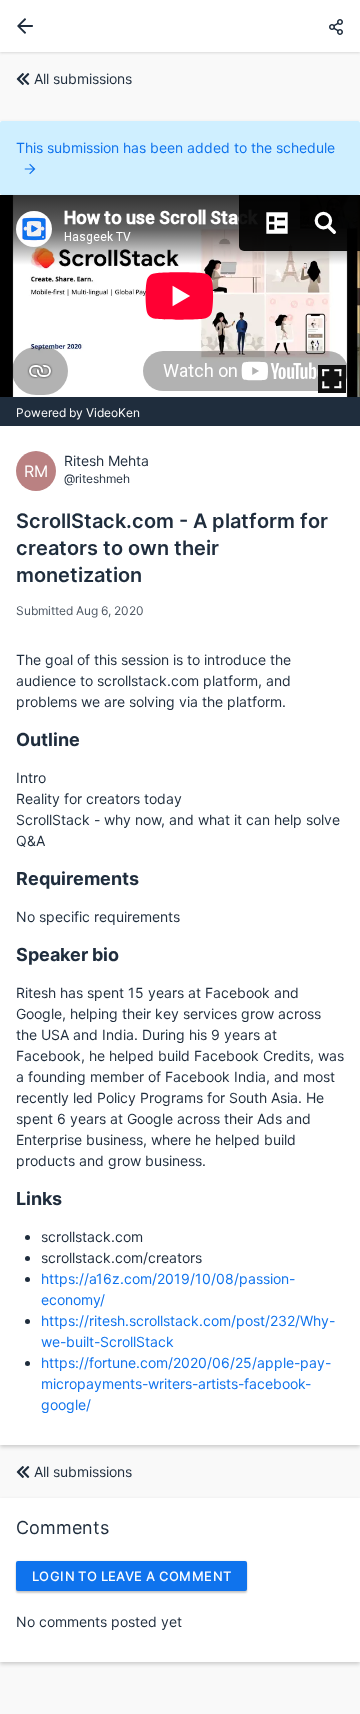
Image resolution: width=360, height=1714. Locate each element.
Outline (48, 739)
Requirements (77, 878)
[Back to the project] (21, 26)
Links (39, 1198)
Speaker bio (67, 954)
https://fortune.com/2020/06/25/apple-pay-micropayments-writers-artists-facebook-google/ (186, 1383)
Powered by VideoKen (78, 412)
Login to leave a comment (131, 1576)
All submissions (83, 78)
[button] (336, 26)
